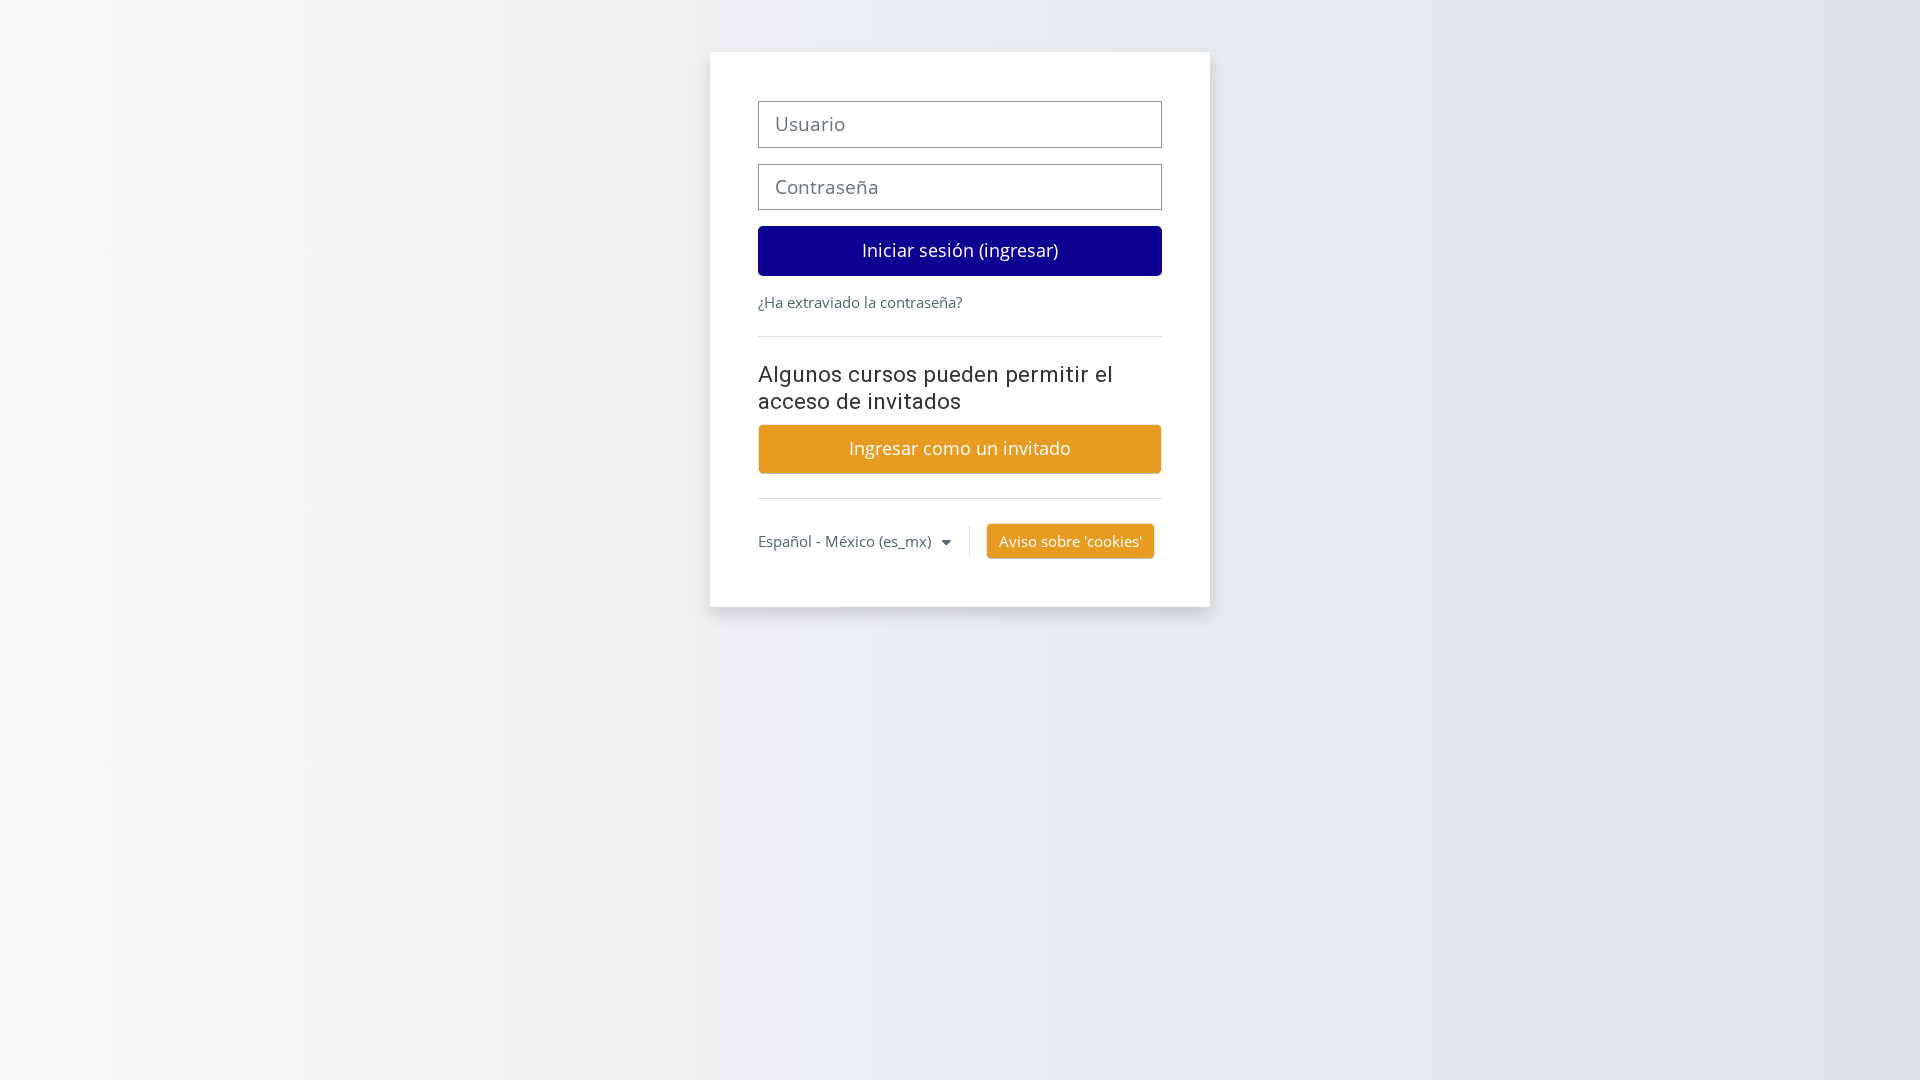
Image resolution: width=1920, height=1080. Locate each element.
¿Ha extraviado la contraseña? (860, 302)
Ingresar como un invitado (960, 448)
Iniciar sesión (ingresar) (960, 250)
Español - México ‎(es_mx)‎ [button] (846, 541)
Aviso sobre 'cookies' (1070, 541)
